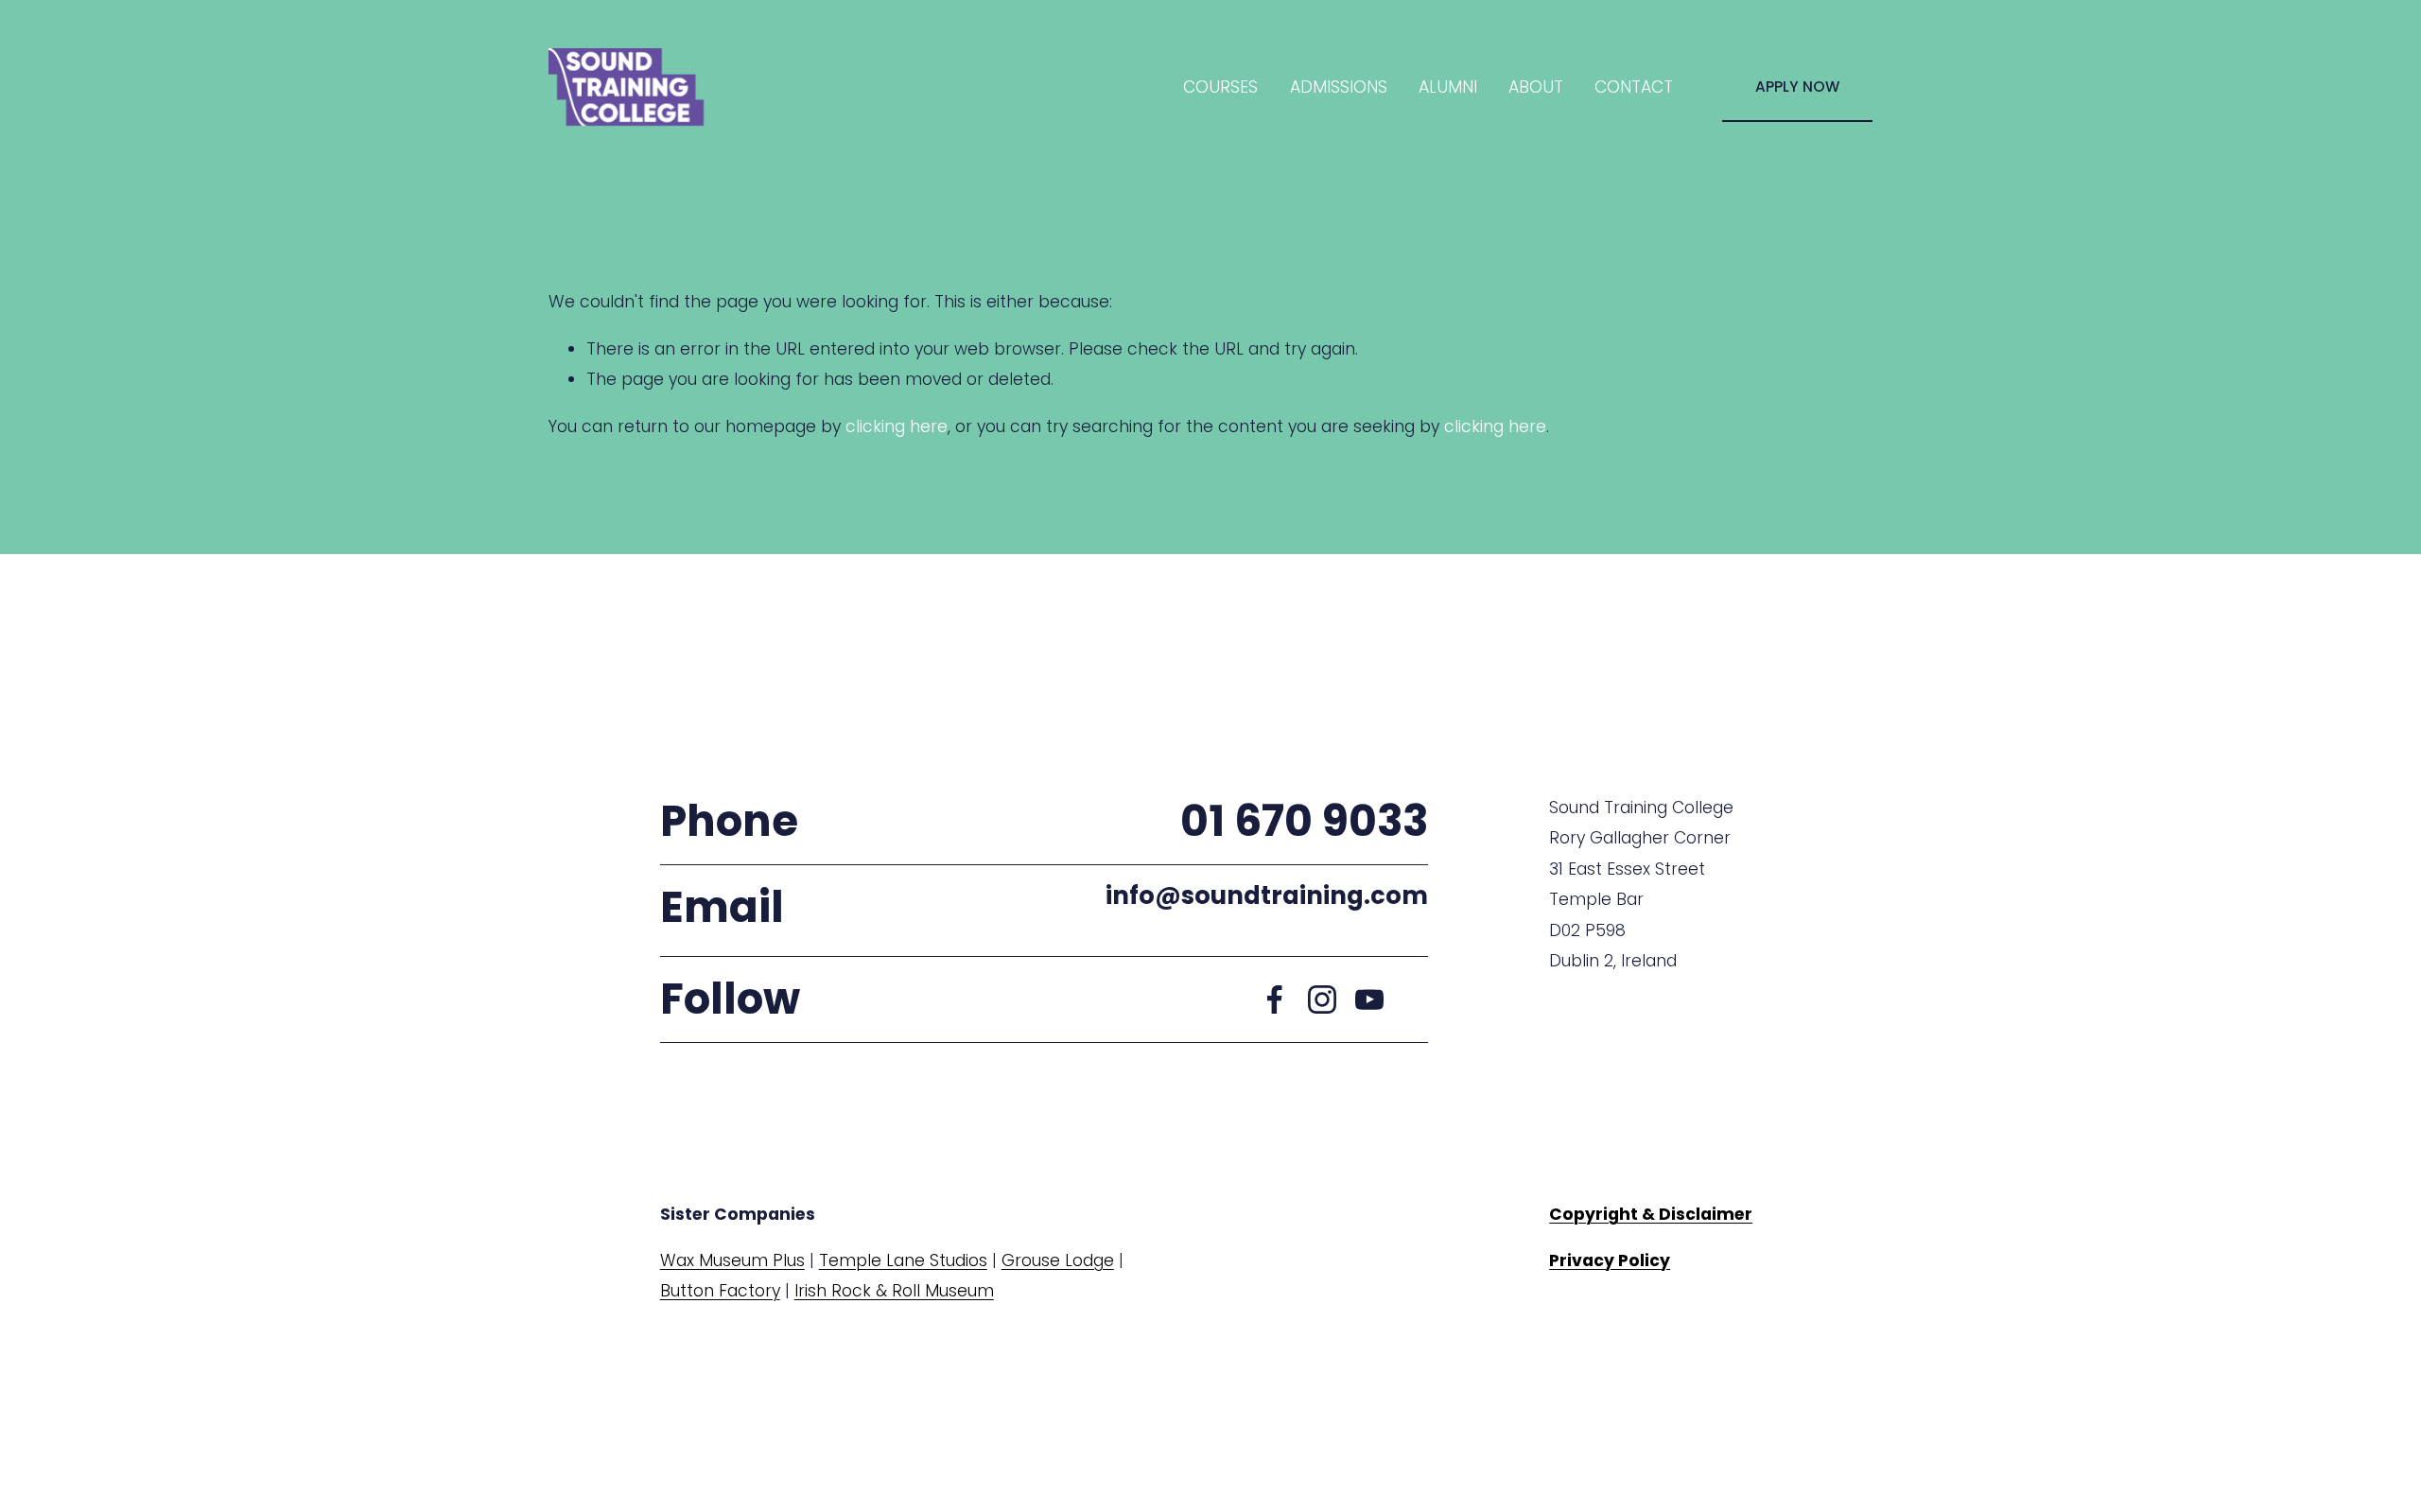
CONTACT (1634, 87)
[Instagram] (1322, 999)
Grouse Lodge (1058, 1260)
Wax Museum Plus (732, 1260)
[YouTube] (1369, 999)
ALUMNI (1448, 87)
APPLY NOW (1797, 87)
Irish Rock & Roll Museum (894, 1291)
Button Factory (720, 1291)
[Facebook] (1275, 999)
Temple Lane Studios (903, 1260)
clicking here (897, 426)
